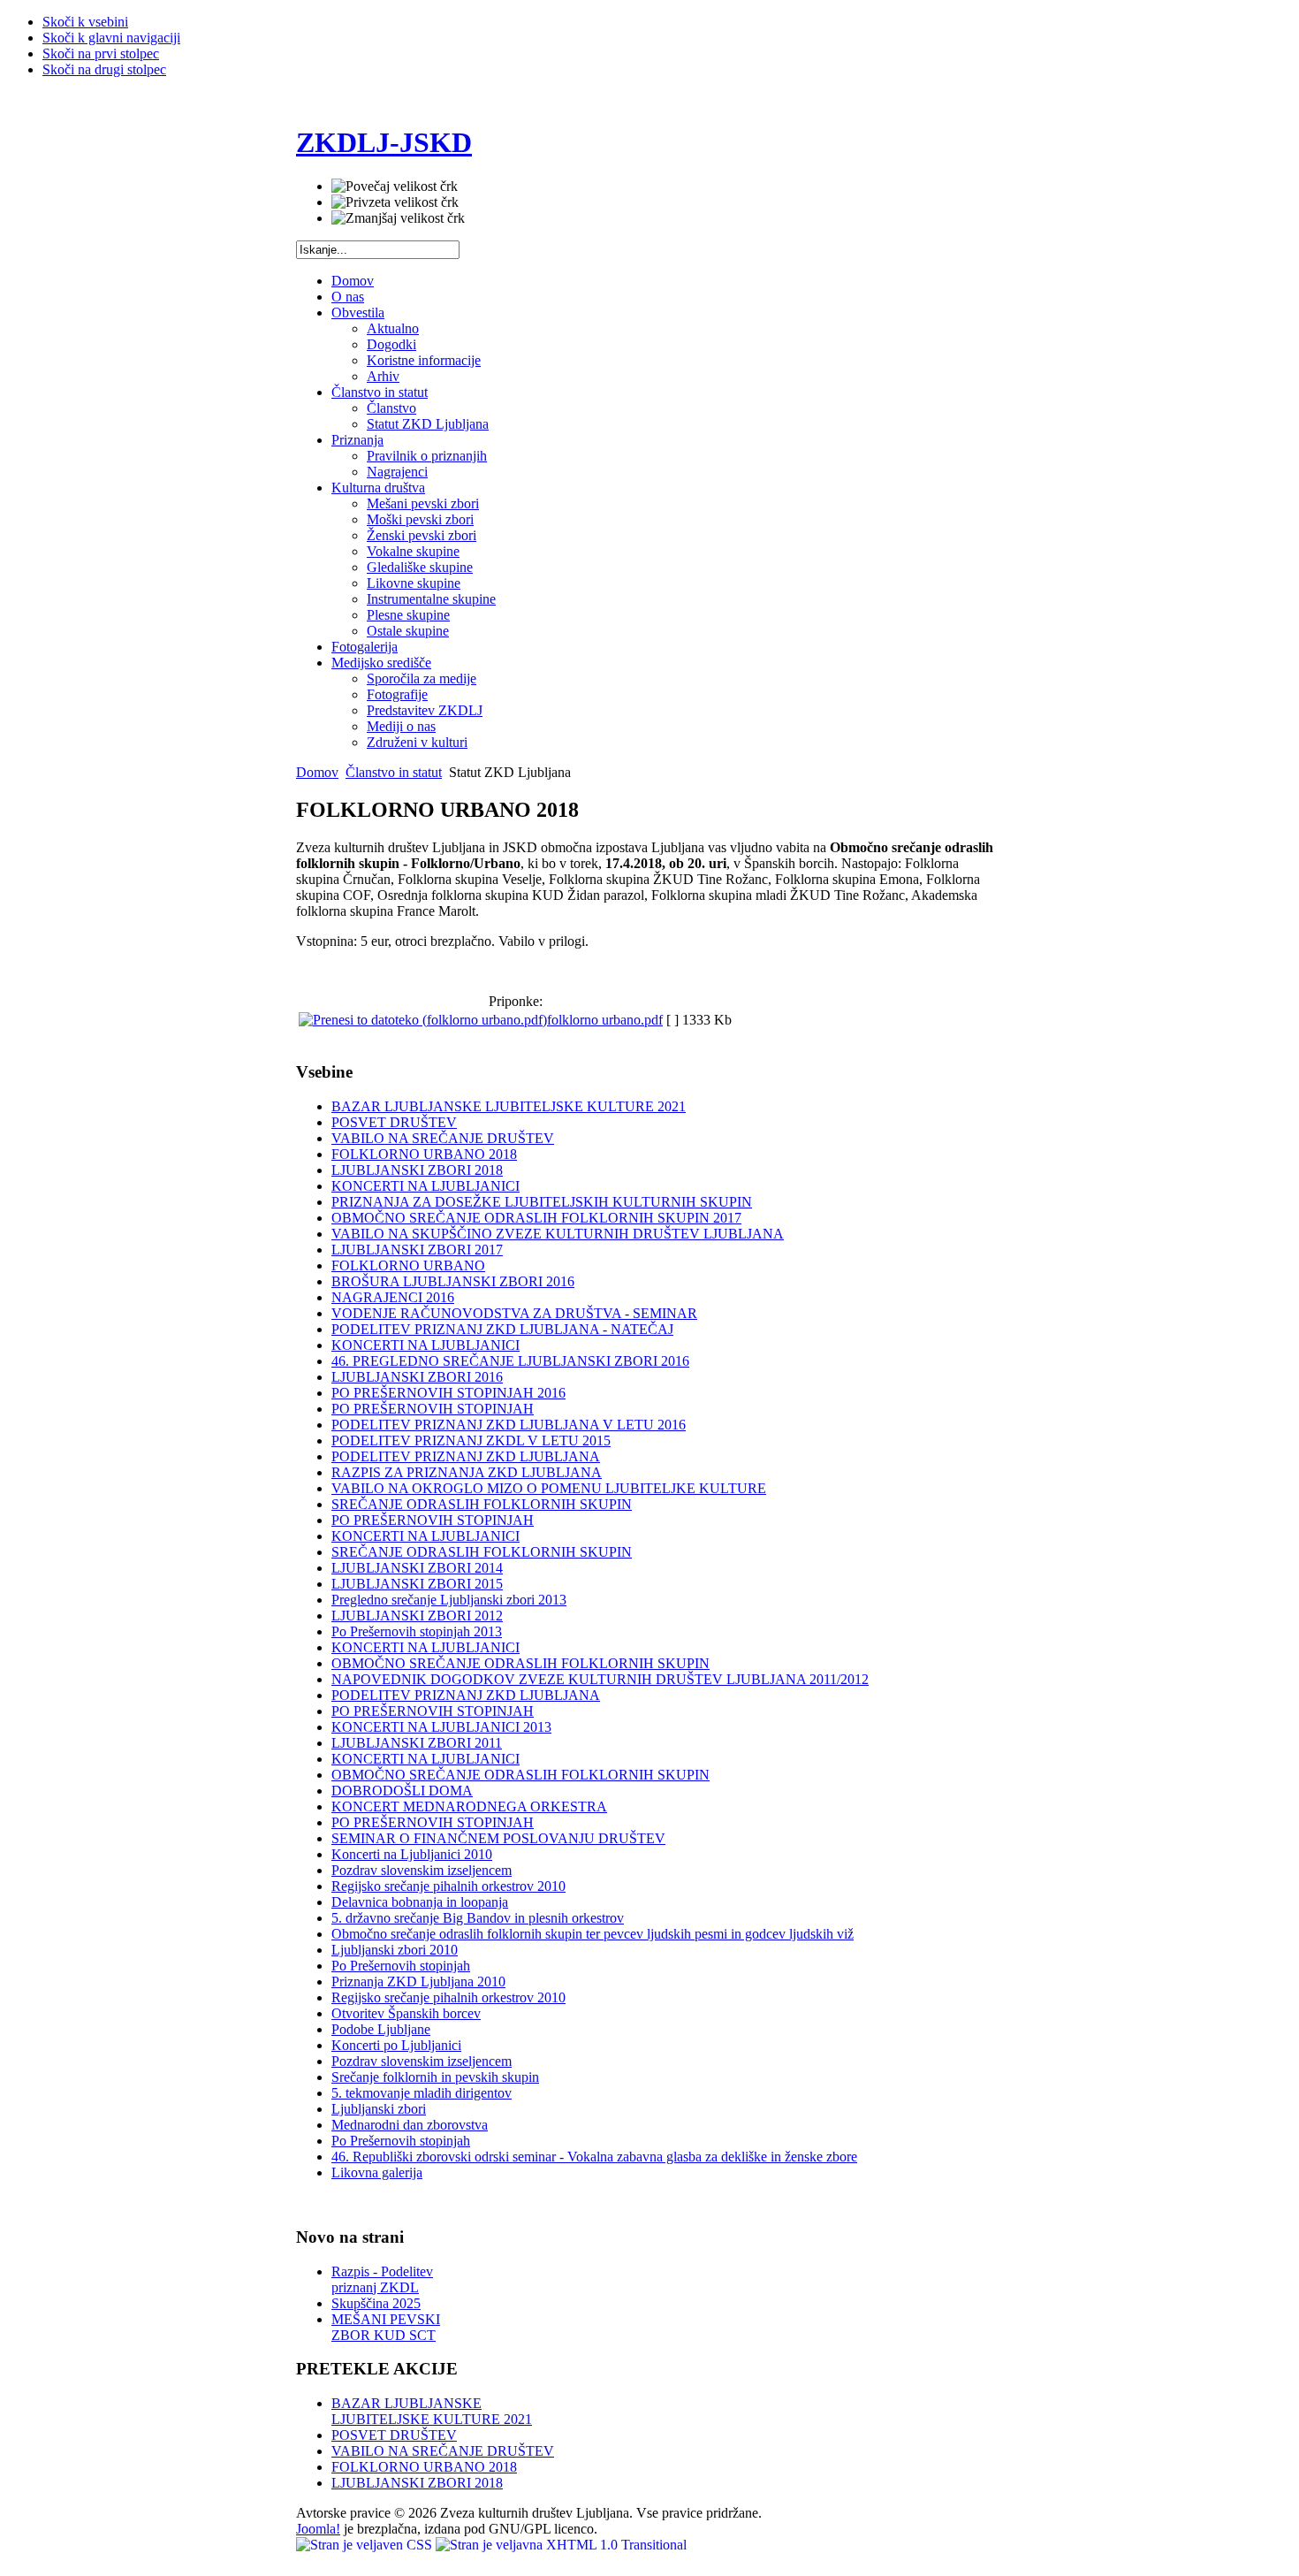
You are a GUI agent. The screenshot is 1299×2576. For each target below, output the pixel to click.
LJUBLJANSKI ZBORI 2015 (417, 1584)
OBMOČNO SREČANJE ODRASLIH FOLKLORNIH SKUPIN (520, 1663)
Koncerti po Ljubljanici (396, 2045)
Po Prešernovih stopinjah (401, 1966)
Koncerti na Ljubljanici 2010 (412, 1854)
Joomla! (318, 2529)
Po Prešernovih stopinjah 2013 (417, 1631)
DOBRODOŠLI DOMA (402, 1791)
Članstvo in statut (394, 772)
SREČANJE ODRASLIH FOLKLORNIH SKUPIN (482, 1504)
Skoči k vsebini (85, 22)
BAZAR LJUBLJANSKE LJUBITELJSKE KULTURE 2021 (509, 1106)
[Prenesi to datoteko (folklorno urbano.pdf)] (423, 1020)
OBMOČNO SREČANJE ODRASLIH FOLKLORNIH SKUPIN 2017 (536, 1218)
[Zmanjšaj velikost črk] (398, 218)
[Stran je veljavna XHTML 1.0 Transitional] (561, 2545)
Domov (317, 772)
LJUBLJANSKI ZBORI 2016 (417, 1377)
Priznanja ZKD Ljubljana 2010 (418, 1982)
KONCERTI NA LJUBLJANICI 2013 (441, 1727)
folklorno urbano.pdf (605, 1020)
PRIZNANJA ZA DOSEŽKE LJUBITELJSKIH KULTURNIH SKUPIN (542, 1202)
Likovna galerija (377, 2172)
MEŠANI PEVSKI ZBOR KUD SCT (386, 2327)
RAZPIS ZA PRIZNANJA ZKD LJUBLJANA (467, 1472)
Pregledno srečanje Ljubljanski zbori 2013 (449, 1600)
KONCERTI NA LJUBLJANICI (425, 1186)
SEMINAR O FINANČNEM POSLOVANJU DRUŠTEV (498, 1838)
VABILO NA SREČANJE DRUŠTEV (443, 1138)
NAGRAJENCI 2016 (393, 1297)
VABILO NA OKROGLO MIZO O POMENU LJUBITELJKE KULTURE (549, 1488)
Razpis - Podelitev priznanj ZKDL (382, 2279)
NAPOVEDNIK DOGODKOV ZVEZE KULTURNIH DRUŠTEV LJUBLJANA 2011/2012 (600, 1679)
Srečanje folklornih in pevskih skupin (435, 2077)
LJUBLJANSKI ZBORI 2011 (417, 1743)
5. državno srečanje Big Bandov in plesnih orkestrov (478, 1918)
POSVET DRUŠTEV (394, 1122)
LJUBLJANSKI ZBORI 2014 (417, 1568)
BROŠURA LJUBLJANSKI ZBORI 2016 (453, 1281)
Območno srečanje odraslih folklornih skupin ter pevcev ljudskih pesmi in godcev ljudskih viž (593, 1934)
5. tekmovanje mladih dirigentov (422, 2093)
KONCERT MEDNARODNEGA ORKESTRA (469, 1806)
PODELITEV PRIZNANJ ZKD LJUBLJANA (466, 1456)
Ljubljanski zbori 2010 (395, 1950)
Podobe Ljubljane (381, 2029)
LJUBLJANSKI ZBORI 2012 (417, 1616)
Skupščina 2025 (376, 2303)
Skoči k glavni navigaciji (111, 38)
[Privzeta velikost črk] (395, 202)
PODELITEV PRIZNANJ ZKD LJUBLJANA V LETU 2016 (509, 1425)
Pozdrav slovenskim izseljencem (422, 1870)
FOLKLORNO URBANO (408, 1265)
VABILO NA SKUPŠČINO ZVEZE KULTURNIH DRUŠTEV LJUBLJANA (558, 1234)
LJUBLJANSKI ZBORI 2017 (417, 1250)
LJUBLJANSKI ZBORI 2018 (417, 1170)
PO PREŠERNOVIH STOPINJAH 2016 (448, 1393)
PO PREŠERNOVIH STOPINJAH (433, 1409)
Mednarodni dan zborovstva (410, 2125)
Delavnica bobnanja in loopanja (420, 1902)
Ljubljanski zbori (379, 2109)
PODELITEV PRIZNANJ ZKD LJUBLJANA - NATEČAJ (502, 1329)
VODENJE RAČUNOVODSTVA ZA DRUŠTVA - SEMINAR (514, 1313)
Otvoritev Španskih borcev (406, 2013)
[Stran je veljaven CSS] (366, 2545)
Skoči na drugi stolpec (104, 69)
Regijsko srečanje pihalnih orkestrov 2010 (448, 1886)
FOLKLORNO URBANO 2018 (424, 1154)
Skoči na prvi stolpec (101, 53)
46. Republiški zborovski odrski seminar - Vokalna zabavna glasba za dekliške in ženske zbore (594, 2157)
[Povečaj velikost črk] (395, 187)
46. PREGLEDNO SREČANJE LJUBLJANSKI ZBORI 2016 (510, 1361)
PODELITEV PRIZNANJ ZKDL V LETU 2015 (471, 1440)
